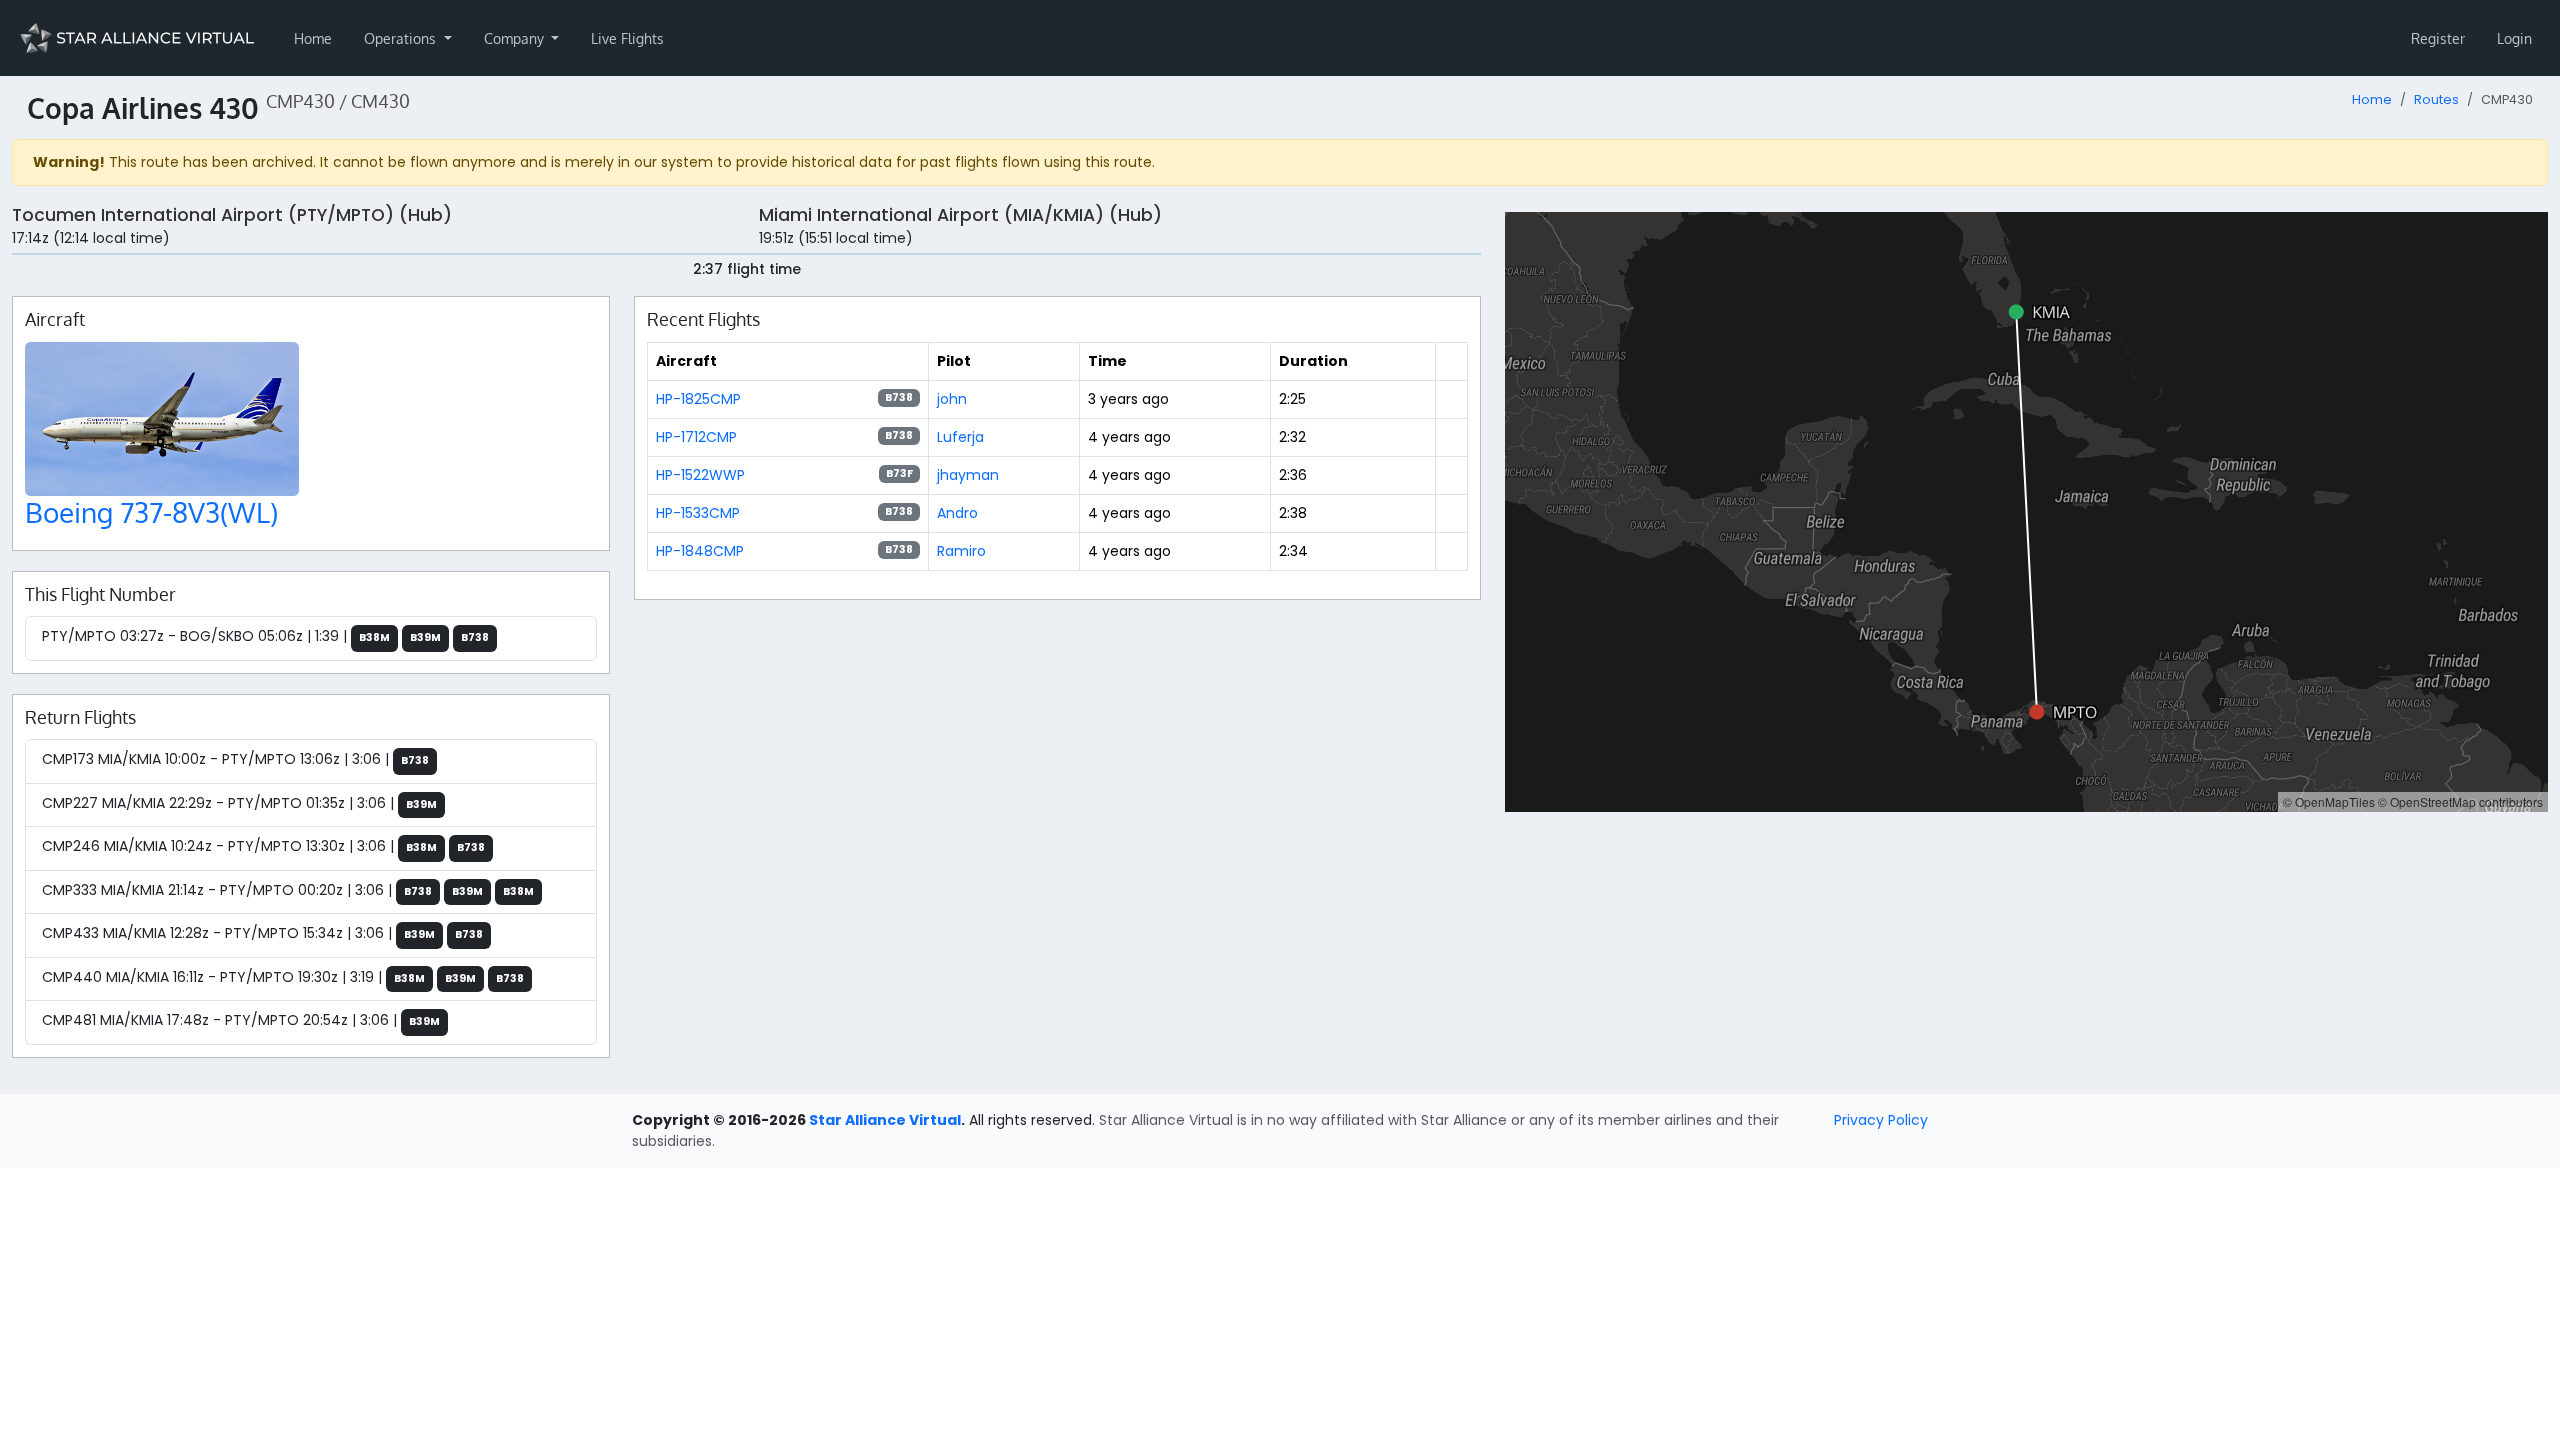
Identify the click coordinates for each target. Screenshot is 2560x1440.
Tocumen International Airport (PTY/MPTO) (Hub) (232, 215)
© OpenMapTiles (2329, 801)
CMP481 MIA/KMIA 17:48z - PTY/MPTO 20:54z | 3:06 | (241, 1020)
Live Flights (627, 38)
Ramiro (961, 551)
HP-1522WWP (700, 475)
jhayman (968, 475)
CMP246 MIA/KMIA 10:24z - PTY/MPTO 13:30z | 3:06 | (263, 846)
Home (313, 38)
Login (2514, 38)
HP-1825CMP (698, 399)
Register (2438, 38)
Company (516, 38)
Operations (402, 38)
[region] (2026, 512)
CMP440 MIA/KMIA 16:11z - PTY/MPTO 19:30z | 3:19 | (283, 977)
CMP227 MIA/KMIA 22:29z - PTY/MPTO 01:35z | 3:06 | (239, 803)
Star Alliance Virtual (885, 1120)
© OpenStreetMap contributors (2460, 801)
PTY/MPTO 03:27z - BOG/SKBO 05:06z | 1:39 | (265, 636)
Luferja (960, 437)
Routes (2436, 99)
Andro (957, 513)
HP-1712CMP (696, 437)
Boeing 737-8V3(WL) (151, 512)
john (952, 399)
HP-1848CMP (700, 551)
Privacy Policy (1881, 1120)
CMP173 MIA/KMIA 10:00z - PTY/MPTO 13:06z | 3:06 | (235, 759)
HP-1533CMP (698, 513)
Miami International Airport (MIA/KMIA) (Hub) (960, 215)
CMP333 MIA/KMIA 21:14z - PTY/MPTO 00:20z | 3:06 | (288, 890)
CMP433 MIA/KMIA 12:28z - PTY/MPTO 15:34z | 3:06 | (262, 933)
